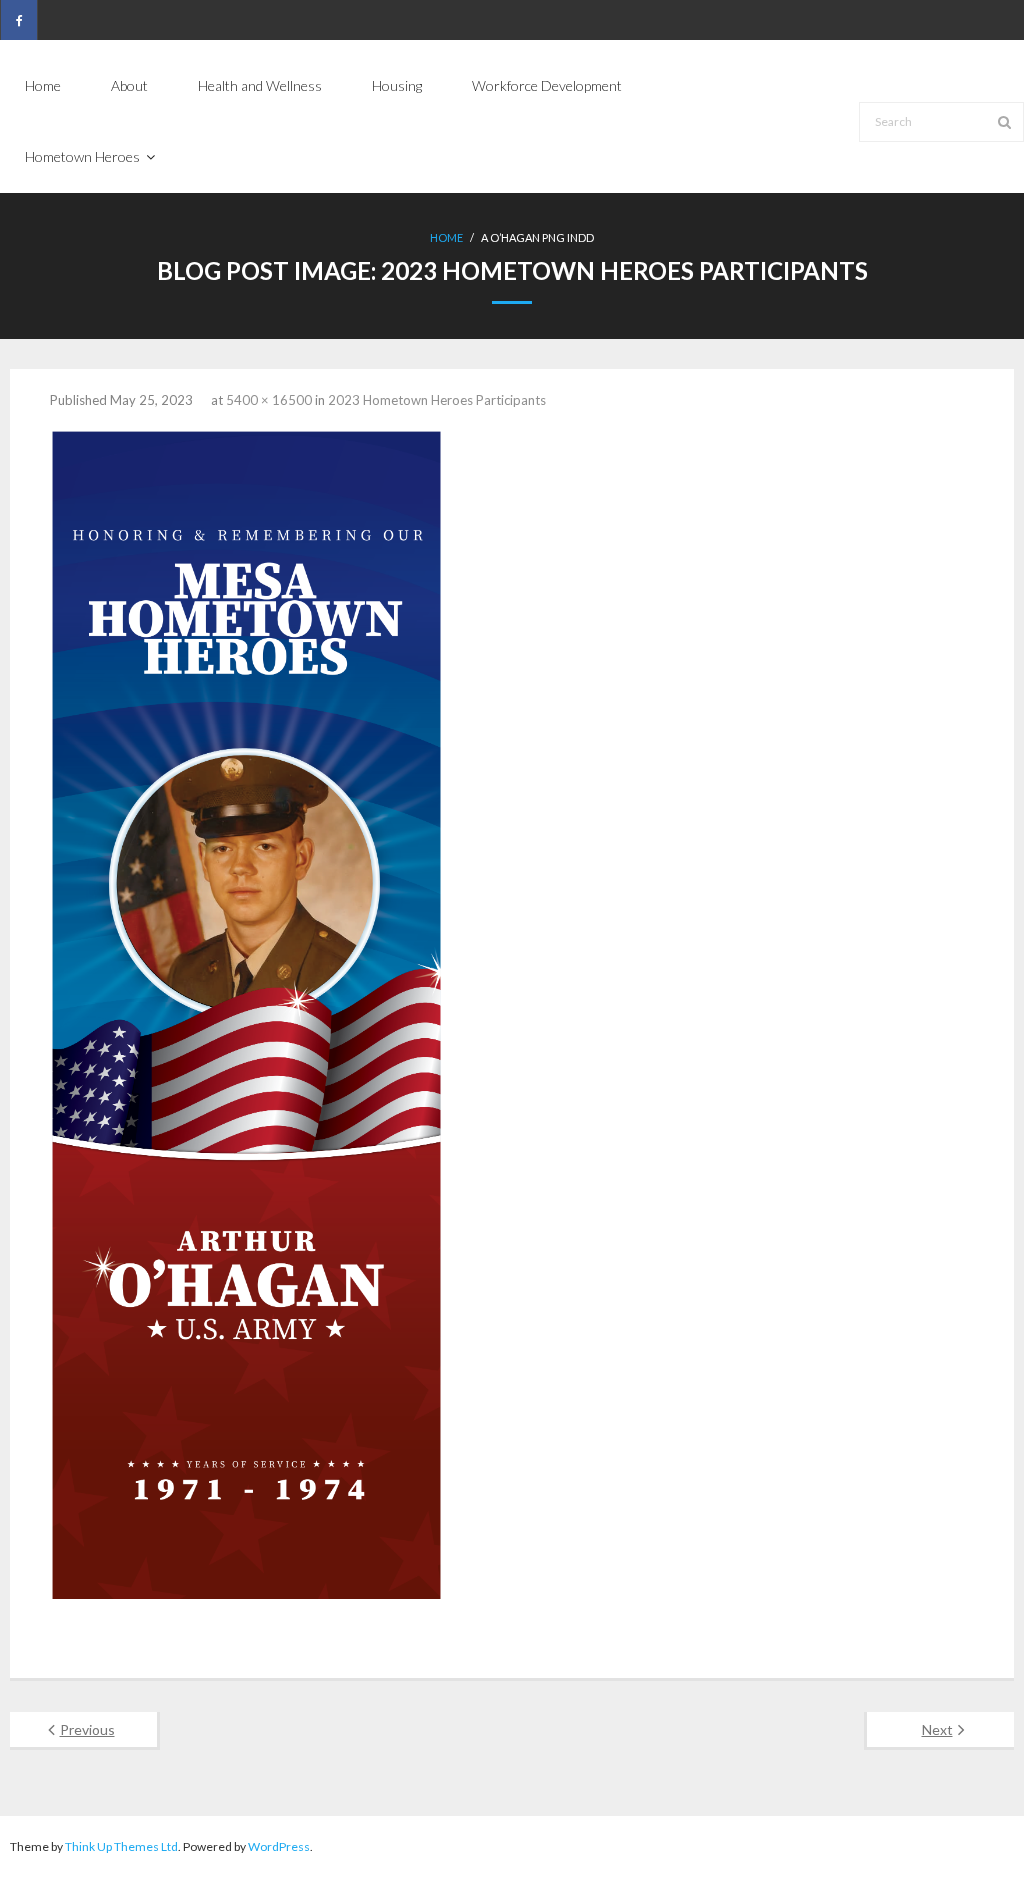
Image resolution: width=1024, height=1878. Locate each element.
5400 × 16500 (269, 400)
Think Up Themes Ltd (121, 1846)
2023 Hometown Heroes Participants (437, 400)
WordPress (279, 1846)
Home (446, 237)
